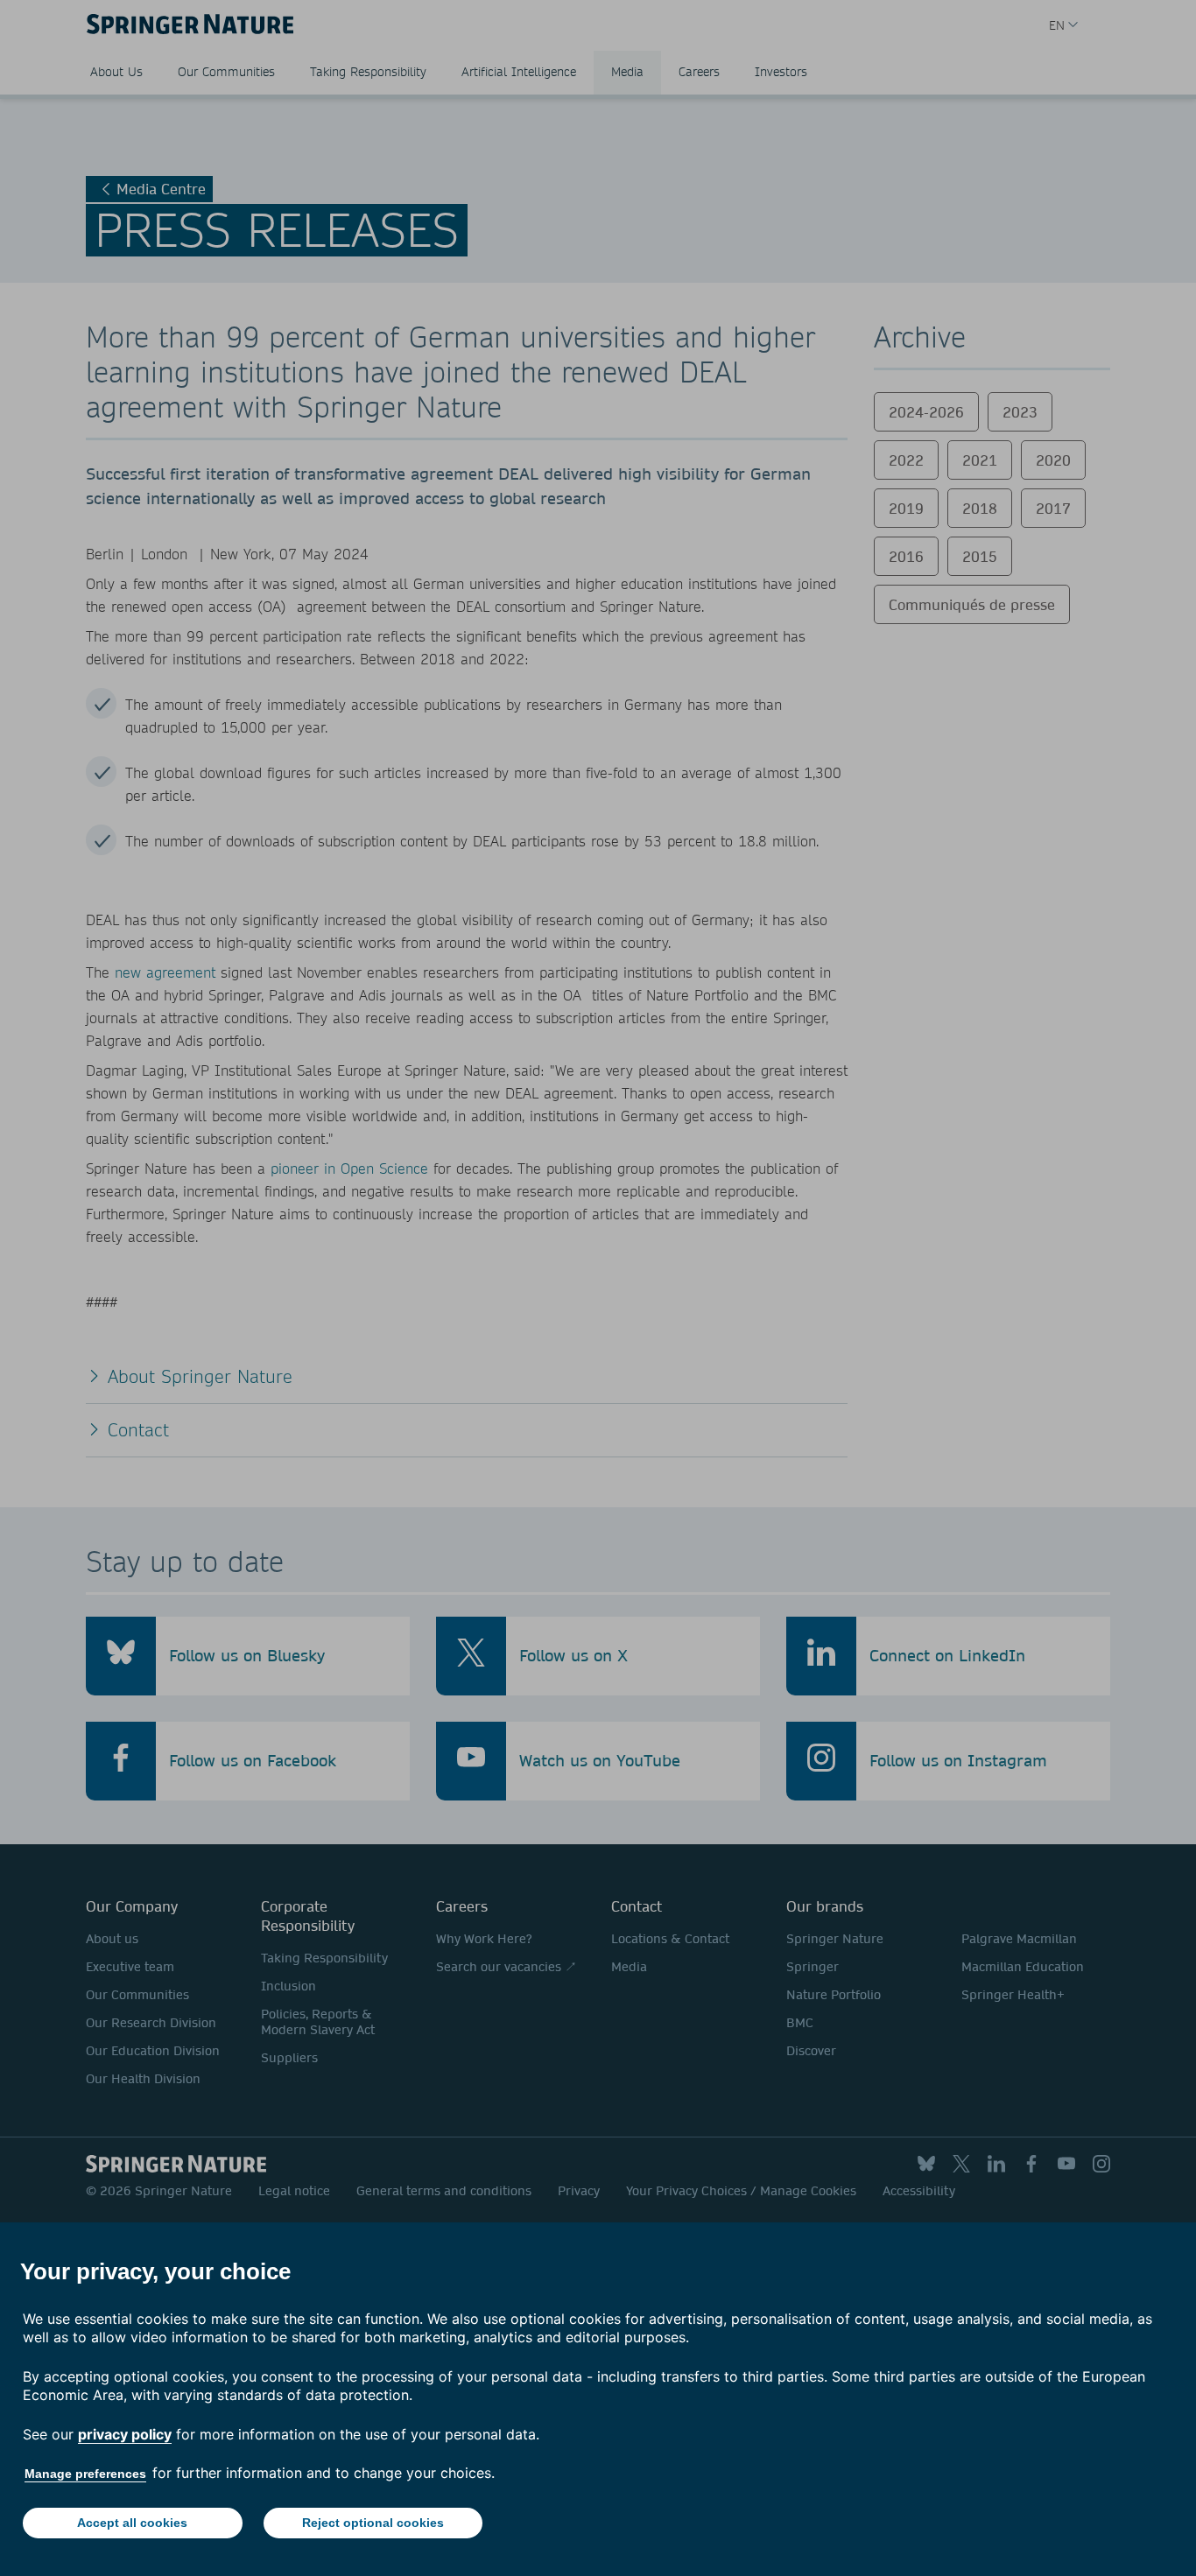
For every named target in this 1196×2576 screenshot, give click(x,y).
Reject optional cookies (373, 2523)
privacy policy (125, 2434)
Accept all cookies (132, 2523)
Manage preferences (85, 2474)
